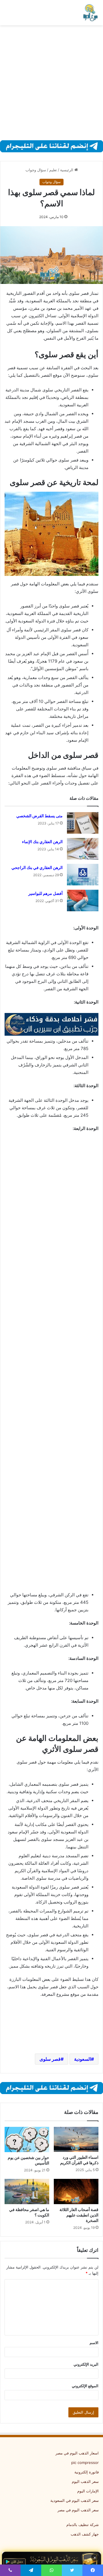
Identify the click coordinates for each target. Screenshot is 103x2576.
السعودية (83, 2059)
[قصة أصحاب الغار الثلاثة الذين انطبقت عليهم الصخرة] (76, 2191)
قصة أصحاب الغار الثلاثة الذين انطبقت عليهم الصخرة (79, 2215)
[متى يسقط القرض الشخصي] (83, 823)
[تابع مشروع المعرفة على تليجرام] (51, 146)
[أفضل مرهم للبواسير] (83, 900)
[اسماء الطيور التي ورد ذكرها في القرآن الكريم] (76, 2139)
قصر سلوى (50, 2059)
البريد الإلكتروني (86, 2364)
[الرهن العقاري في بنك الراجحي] (83, 875)
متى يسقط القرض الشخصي (39, 816)
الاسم (94, 2343)
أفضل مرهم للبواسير (45, 893)
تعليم (53, 170)
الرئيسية (67, 170)
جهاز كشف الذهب (85, 2534)
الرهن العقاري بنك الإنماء (42, 842)
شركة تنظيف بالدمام (83, 2525)
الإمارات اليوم (88, 2491)
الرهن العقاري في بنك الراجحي (37, 868)
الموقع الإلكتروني (85, 2386)
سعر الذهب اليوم (85, 2481)
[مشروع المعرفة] (90, 13)
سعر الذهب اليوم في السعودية (75, 2500)
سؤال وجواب (36, 170)
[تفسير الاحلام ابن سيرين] (51, 1024)
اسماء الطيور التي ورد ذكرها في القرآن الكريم (79, 2160)
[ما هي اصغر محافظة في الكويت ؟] (27, 2191)
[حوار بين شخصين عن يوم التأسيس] (27, 2139)
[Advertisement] (51, 83)
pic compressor (85, 2462)
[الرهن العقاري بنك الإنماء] (83, 849)
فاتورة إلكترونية (87, 2472)
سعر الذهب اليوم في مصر (78, 2510)
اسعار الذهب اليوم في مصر (77, 2453)
